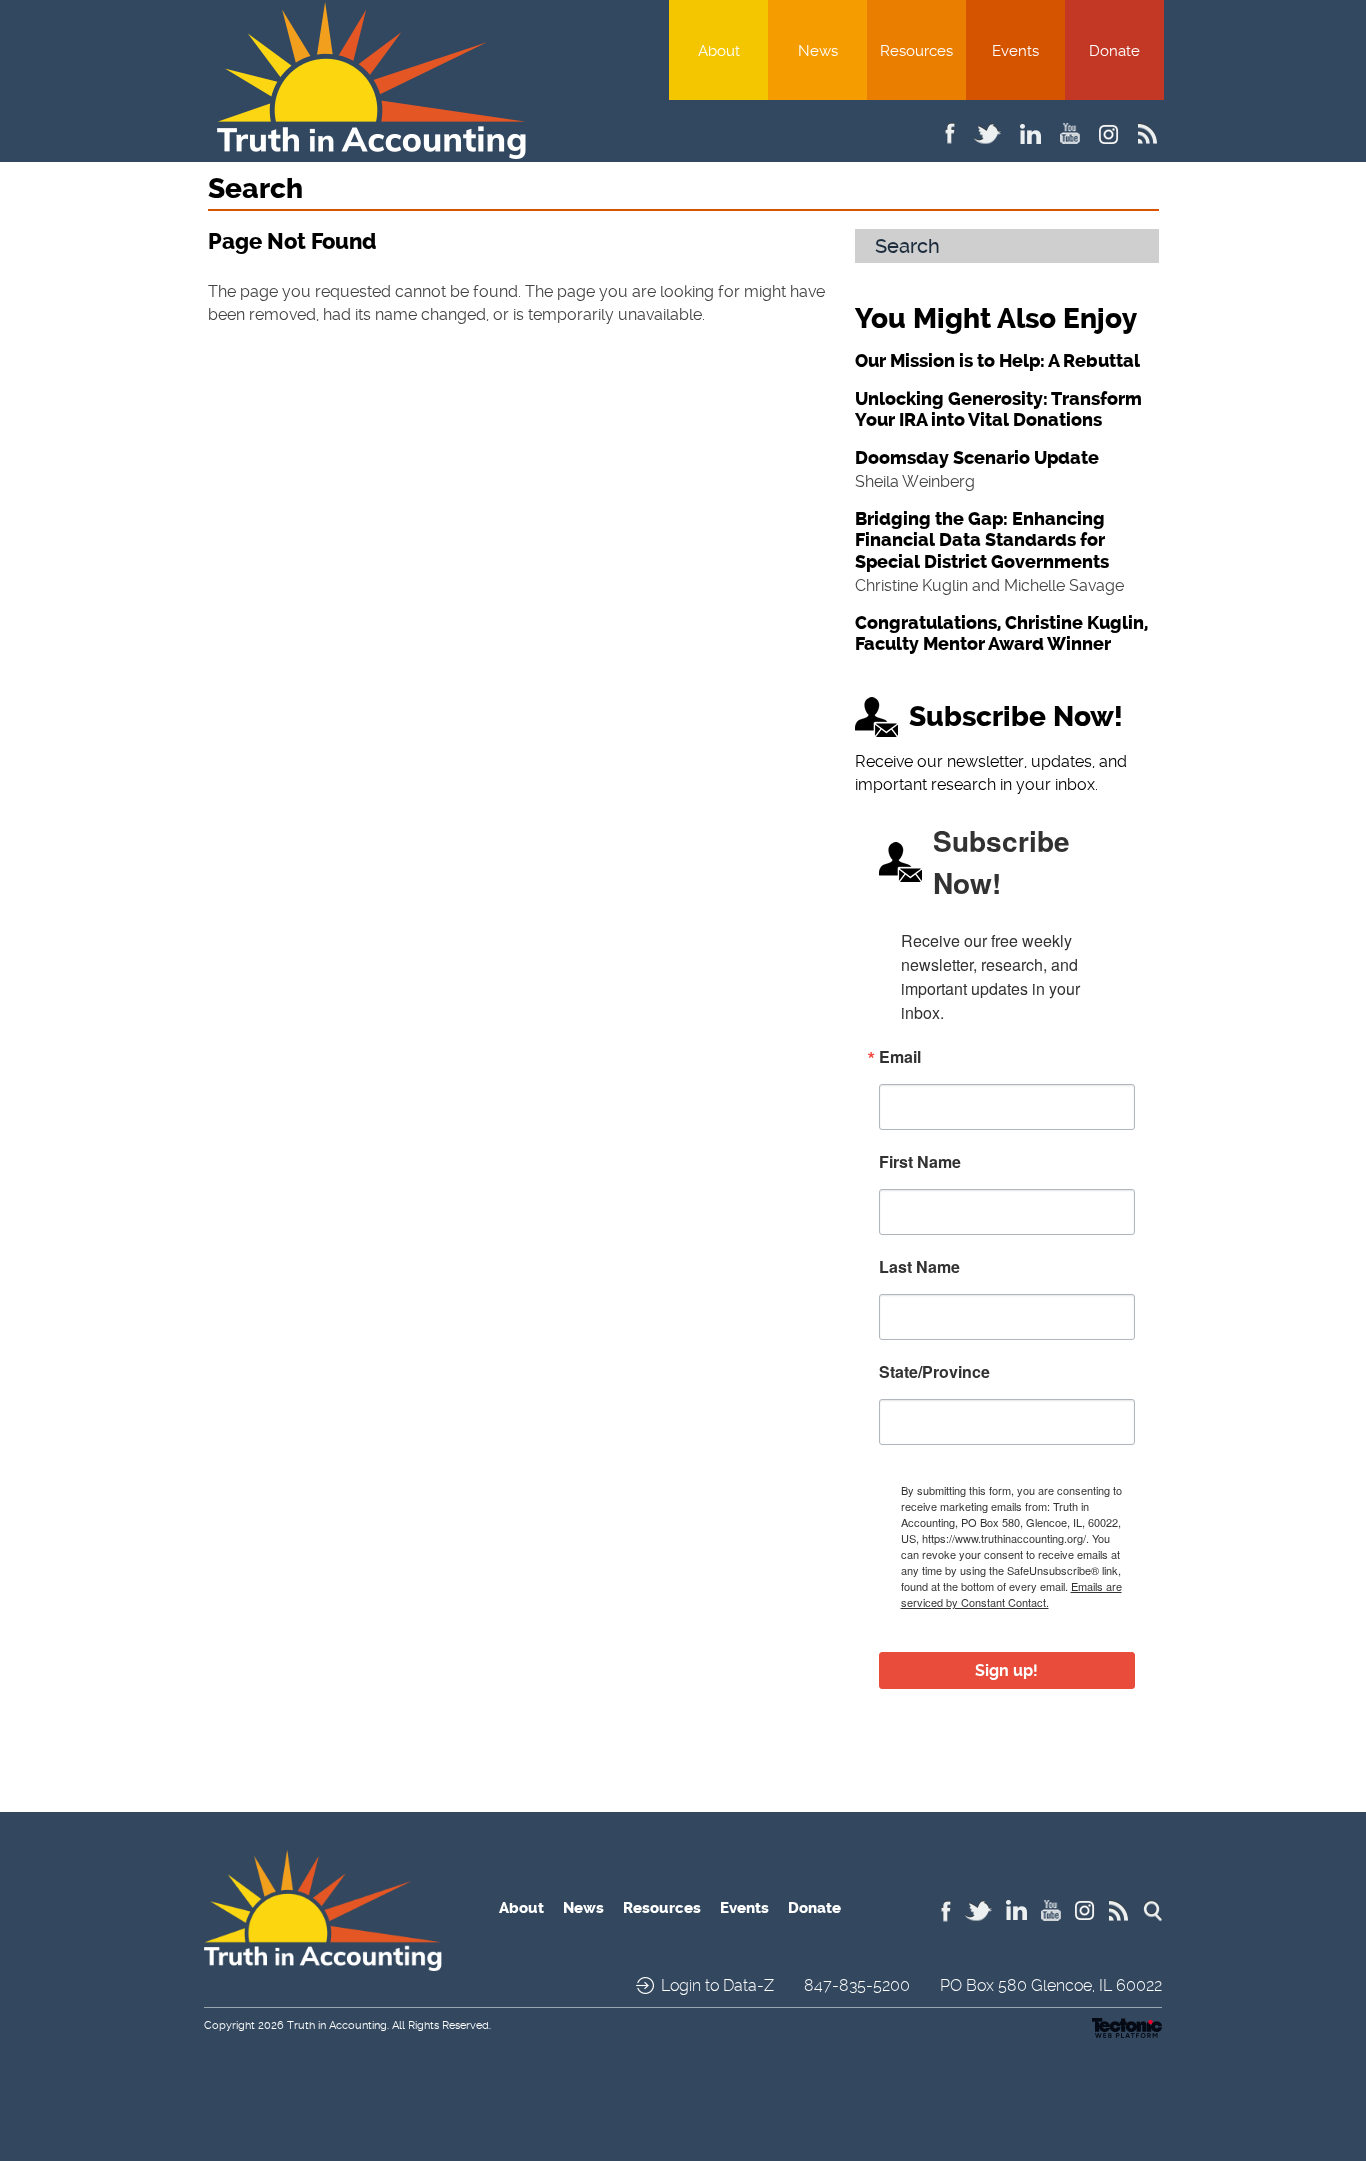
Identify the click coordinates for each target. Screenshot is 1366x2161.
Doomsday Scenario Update (977, 458)
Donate (1114, 51)
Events (1015, 51)
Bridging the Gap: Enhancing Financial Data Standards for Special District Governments (982, 540)
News (818, 51)
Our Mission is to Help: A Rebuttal (997, 361)
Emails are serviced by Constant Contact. (1011, 1594)
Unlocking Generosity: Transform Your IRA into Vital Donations (998, 410)
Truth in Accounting (337, 2025)
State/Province (934, 1372)
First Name (920, 1162)
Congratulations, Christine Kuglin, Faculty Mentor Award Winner (1001, 634)
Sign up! (1006, 1670)
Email (900, 1057)
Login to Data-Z (717, 1985)
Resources (916, 51)
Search (907, 246)
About (719, 51)
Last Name (919, 1267)
